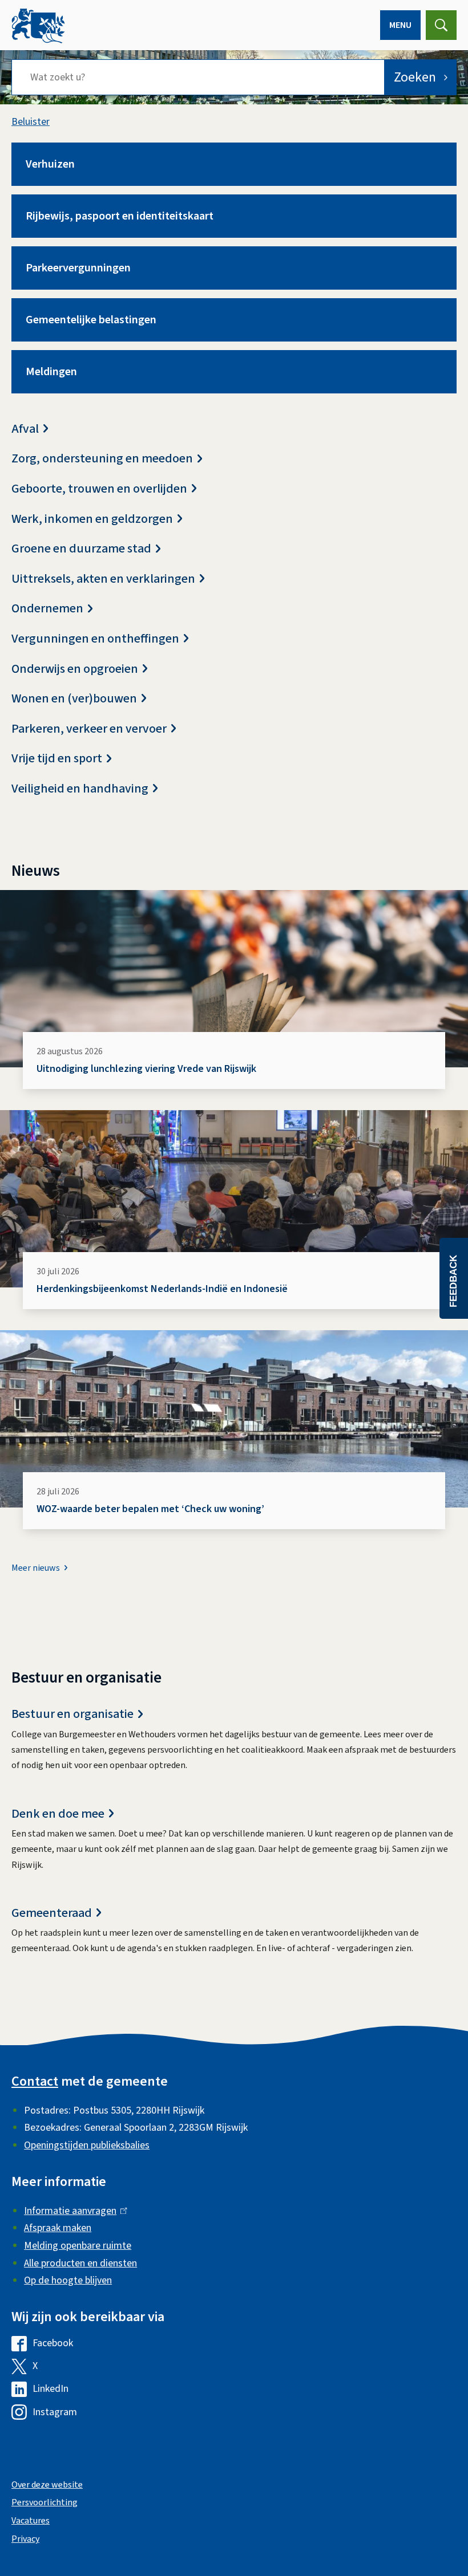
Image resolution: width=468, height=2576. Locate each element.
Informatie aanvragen (73, 2211)
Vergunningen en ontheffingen (95, 639)
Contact (35, 2081)
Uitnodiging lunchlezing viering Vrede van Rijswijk (146, 1069)
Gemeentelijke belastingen (91, 320)
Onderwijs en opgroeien (75, 669)
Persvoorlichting (45, 2502)
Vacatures (31, 2521)
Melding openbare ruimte (78, 2246)
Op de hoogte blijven (68, 2280)
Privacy (25, 2539)
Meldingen (51, 372)
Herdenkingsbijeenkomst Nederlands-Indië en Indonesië (162, 1289)
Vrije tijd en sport (57, 759)
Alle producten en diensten (80, 2263)
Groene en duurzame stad (81, 549)
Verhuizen (50, 164)
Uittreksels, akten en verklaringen (103, 579)
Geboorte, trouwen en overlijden (99, 489)
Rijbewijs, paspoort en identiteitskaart (120, 216)
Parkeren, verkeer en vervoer (89, 729)
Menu (400, 25)
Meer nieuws (36, 1568)
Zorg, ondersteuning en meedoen (102, 459)
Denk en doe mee (58, 1814)
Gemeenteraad (52, 1913)
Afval (25, 429)
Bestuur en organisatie (72, 1714)
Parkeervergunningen (78, 268)
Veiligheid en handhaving (80, 789)
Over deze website (47, 2485)
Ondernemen (47, 609)
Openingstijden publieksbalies (87, 2145)
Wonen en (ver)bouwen (74, 699)
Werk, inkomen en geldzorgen (92, 519)
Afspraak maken (58, 2228)
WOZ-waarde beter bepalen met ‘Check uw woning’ (150, 1509)
